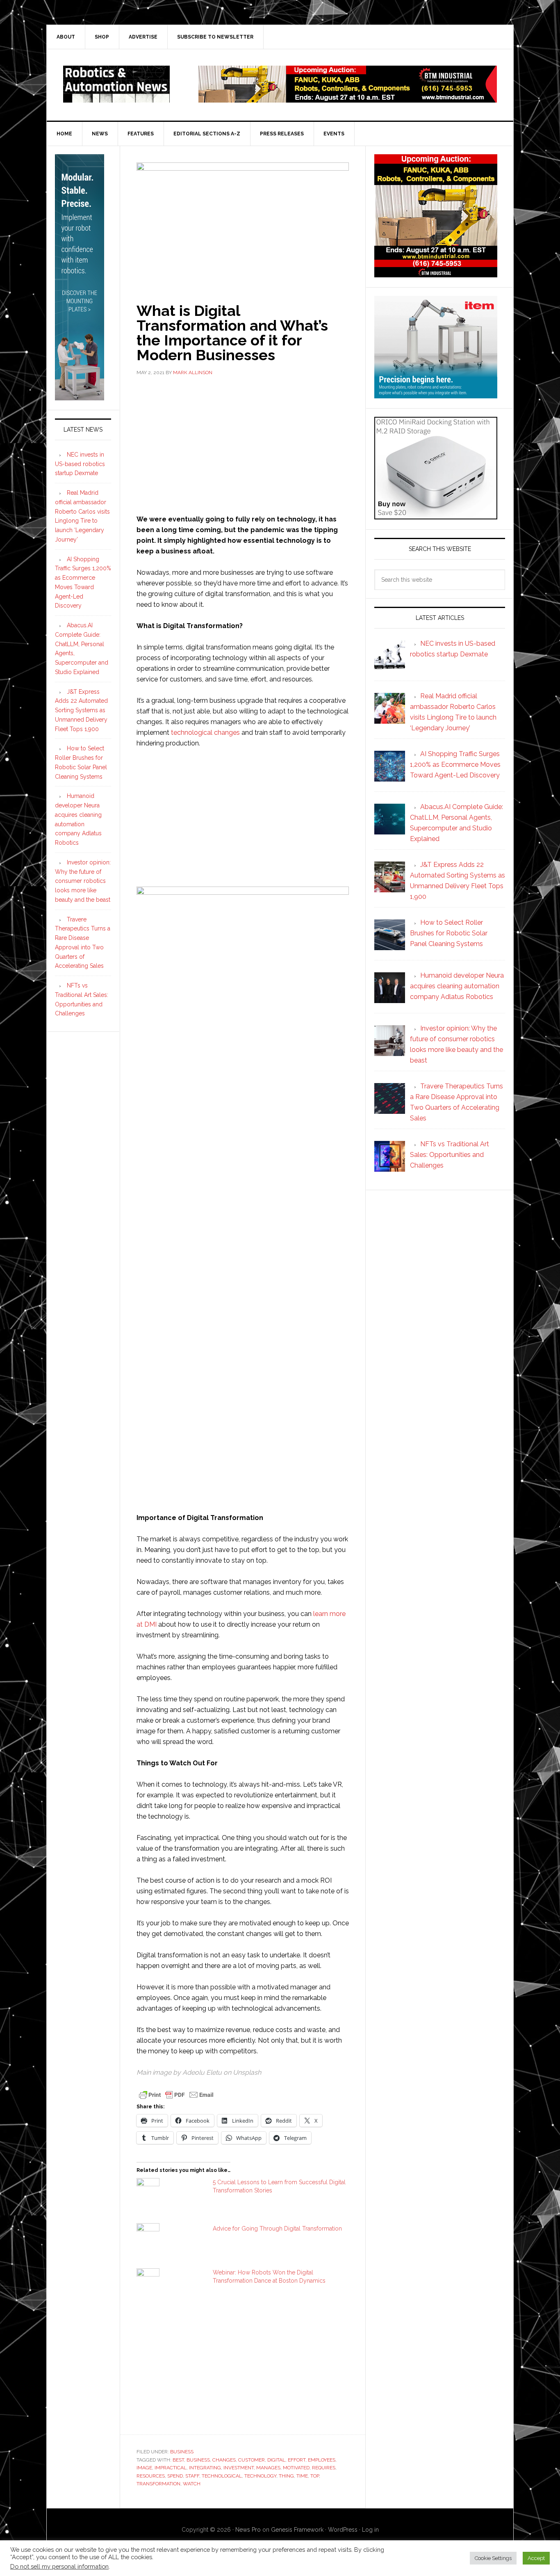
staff (192, 2476)
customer (252, 2460)
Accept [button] (536, 2558)
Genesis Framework (297, 2530)
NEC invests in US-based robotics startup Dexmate (80, 464)
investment (239, 2468)
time (302, 2476)
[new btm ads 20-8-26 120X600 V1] (80, 397)
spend (175, 2476)
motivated (296, 2468)
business (198, 2460)
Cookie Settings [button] (493, 2558)
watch (192, 2484)
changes (224, 2460)
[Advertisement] (243, 444)
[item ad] (436, 394)
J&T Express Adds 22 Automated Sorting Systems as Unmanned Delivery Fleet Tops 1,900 (81, 710)
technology (260, 2476)
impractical (171, 2468)
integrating (205, 2468)
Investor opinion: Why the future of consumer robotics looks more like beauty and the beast (83, 881)
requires (324, 2468)
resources (151, 2476)
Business (182, 2452)
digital (276, 2460)
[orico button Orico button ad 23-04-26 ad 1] (436, 515)
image (144, 2468)
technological (222, 2476)
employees (322, 2460)
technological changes (205, 733)
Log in (370, 2530)
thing (286, 2476)
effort (297, 2460)
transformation (158, 2484)
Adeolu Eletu (202, 2072)
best (178, 2460)
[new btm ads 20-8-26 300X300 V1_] (436, 273)
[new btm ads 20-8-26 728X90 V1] (348, 99)
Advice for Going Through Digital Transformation (277, 2229)
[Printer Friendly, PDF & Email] (176, 2094)
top (315, 2476)
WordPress (343, 2530)
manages (268, 2468)
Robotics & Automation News (116, 84)
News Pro (248, 2530)
